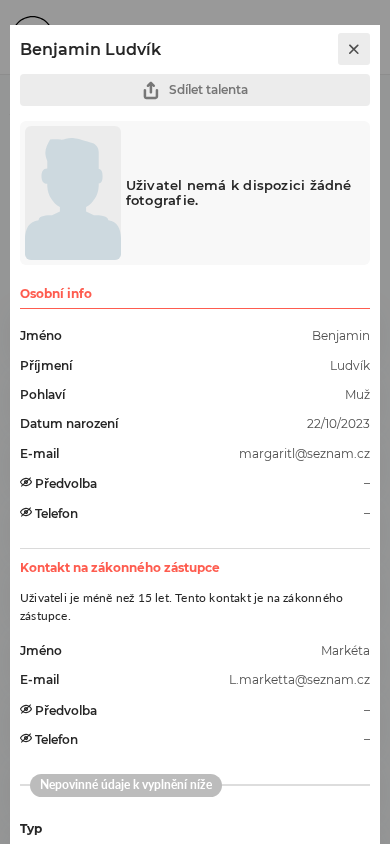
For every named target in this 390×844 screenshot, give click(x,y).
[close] (354, 49)
